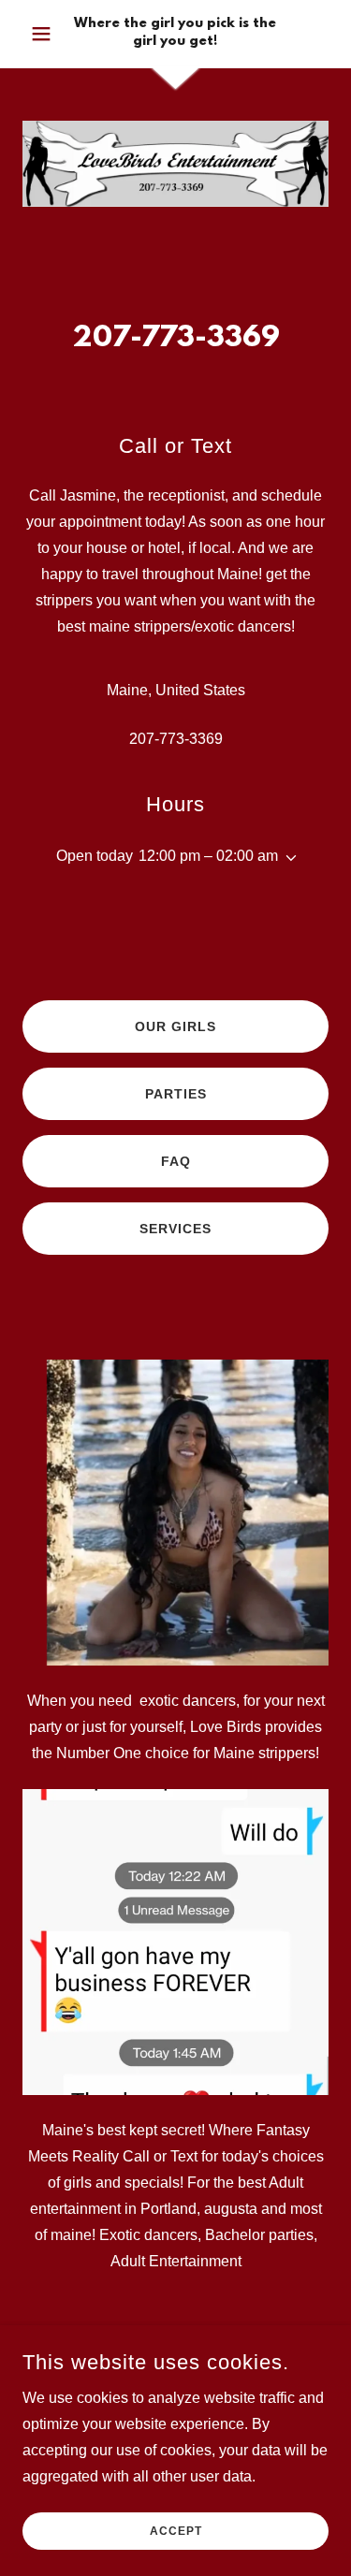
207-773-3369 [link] (176, 739)
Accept (176, 2531)
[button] (45, 34)
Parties (176, 1094)
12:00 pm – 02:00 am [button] (208, 856)
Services (175, 1229)
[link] (175, 34)
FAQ (176, 1161)
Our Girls (175, 1026)
